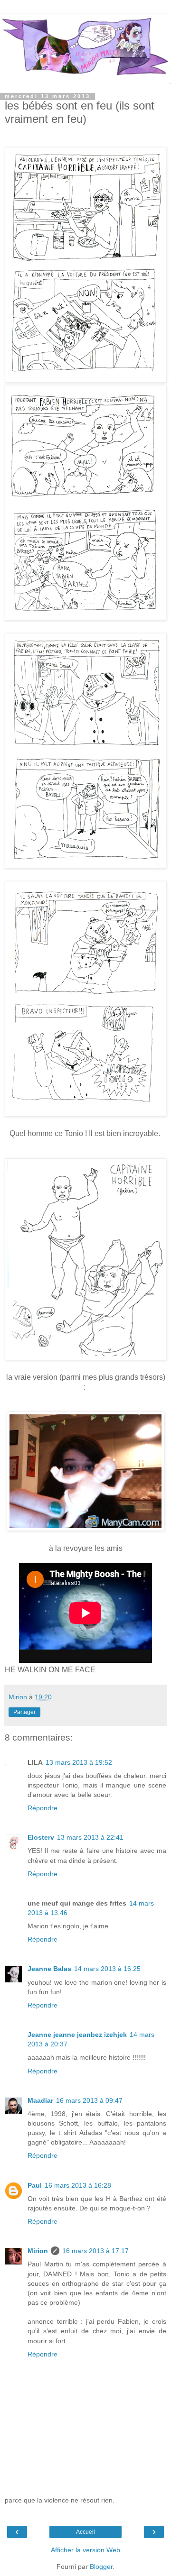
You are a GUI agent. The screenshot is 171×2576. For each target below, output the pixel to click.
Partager (24, 1712)
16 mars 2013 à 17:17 (95, 2251)
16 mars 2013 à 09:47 (89, 2100)
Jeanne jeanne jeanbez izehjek (77, 2035)
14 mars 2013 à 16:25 (107, 1969)
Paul (35, 2185)
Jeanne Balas (49, 1969)
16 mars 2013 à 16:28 (78, 2185)
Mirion (38, 2251)
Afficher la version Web (85, 2550)
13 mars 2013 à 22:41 (90, 1837)
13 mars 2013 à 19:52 (79, 1762)
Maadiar (40, 2100)
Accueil (85, 2532)
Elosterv (41, 1837)
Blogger (101, 2567)
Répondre (43, 1808)
